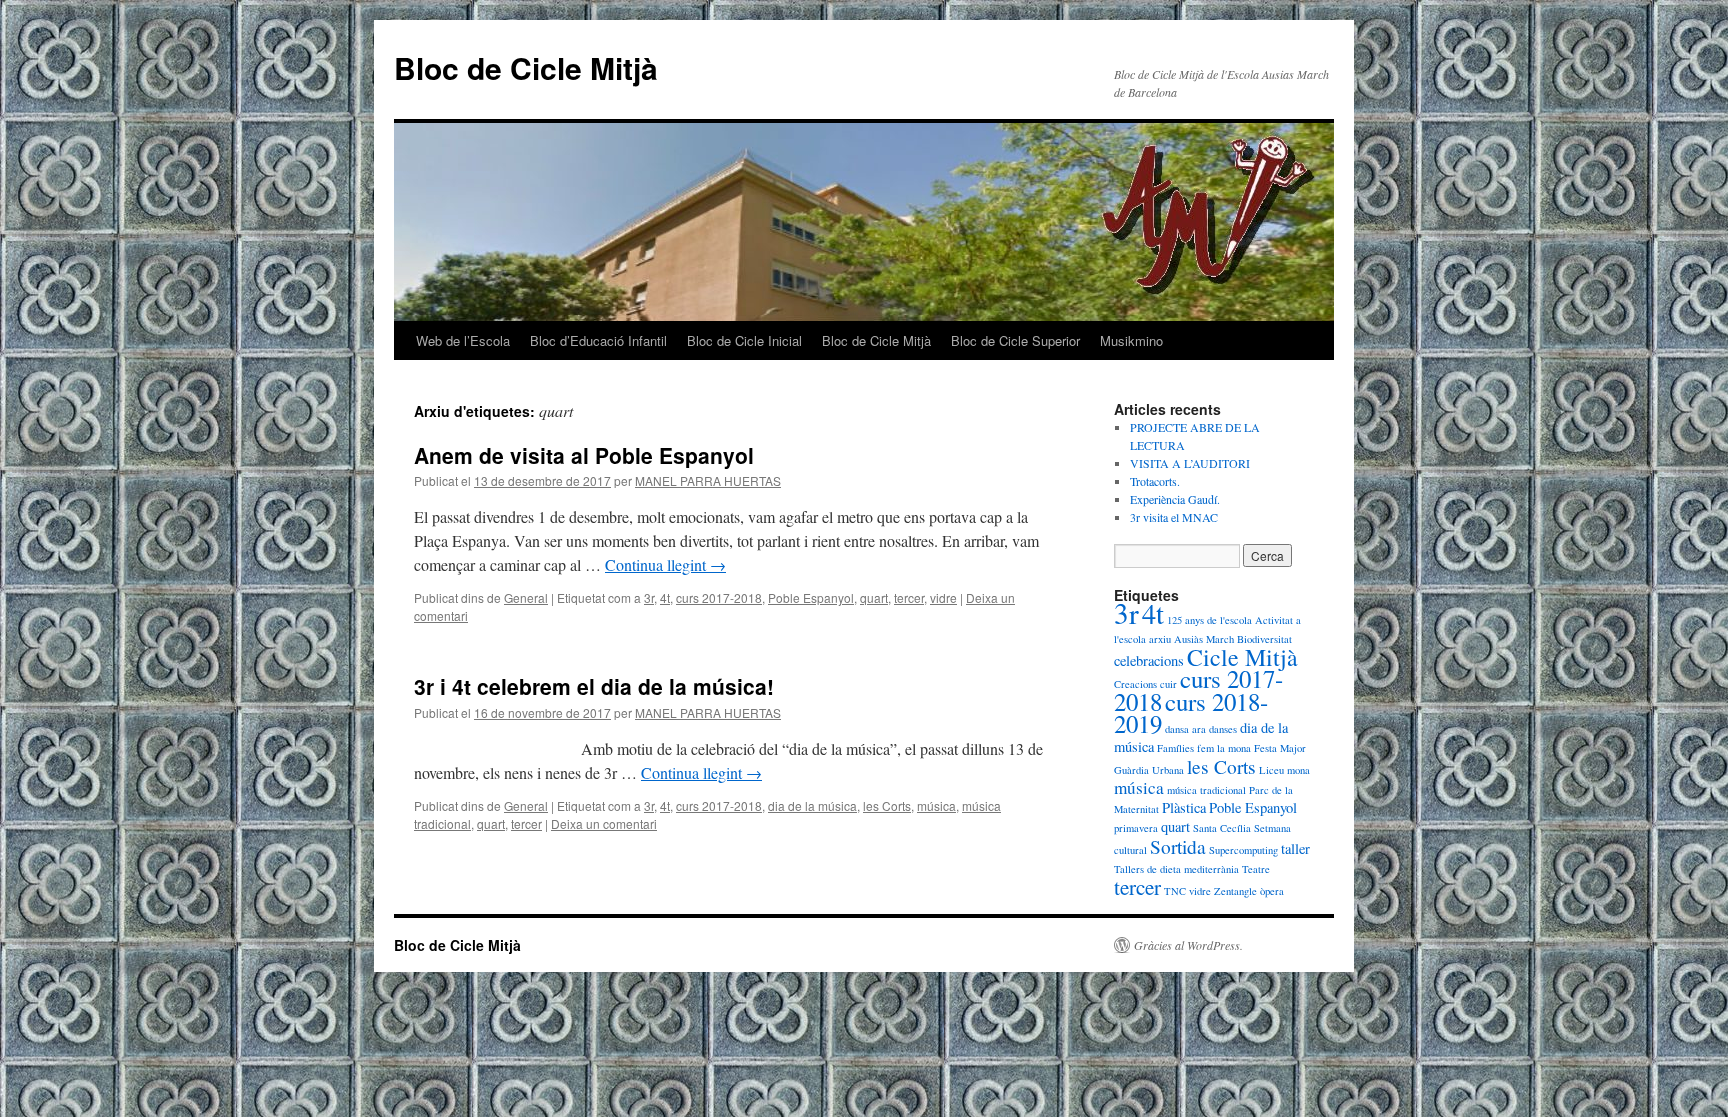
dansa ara (1185, 729)
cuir (1168, 684)
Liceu (1271, 770)
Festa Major (1280, 748)
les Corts (887, 805)
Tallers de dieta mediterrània (1176, 869)
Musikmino (1131, 340)
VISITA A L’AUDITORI (1190, 463)
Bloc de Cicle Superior (1015, 340)
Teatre (1256, 869)
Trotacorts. (1155, 481)
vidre (943, 597)
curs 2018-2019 (1191, 712)
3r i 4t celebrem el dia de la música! (594, 686)
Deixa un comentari (604, 823)
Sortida (1178, 846)
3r (649, 597)
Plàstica (1184, 807)
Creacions (1135, 684)
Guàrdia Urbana (1149, 770)
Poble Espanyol (811, 597)
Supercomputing (1243, 850)
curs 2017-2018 (719, 597)
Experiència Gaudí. (1175, 499)
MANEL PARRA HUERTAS (708, 480)
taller (1295, 848)
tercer (909, 597)
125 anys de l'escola (1209, 620)
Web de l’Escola (463, 340)
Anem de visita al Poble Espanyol (584, 455)
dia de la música (812, 805)
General (526, 597)
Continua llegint (665, 564)
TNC (1175, 891)
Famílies (1175, 748)
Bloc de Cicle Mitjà (526, 67)
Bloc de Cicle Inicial (744, 340)
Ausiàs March (1204, 639)
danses (1223, 729)
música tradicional (1206, 790)
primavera (1136, 828)
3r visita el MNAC (1174, 517)
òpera (1272, 891)
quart (874, 597)
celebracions (1149, 660)
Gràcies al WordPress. (1188, 945)
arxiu (1160, 639)
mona (1298, 770)
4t (665, 597)
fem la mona (1224, 748)
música (936, 805)
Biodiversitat (1264, 639)
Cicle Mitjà (1242, 657)
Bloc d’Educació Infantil (598, 340)
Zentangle (1235, 891)
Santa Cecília (1222, 828)
